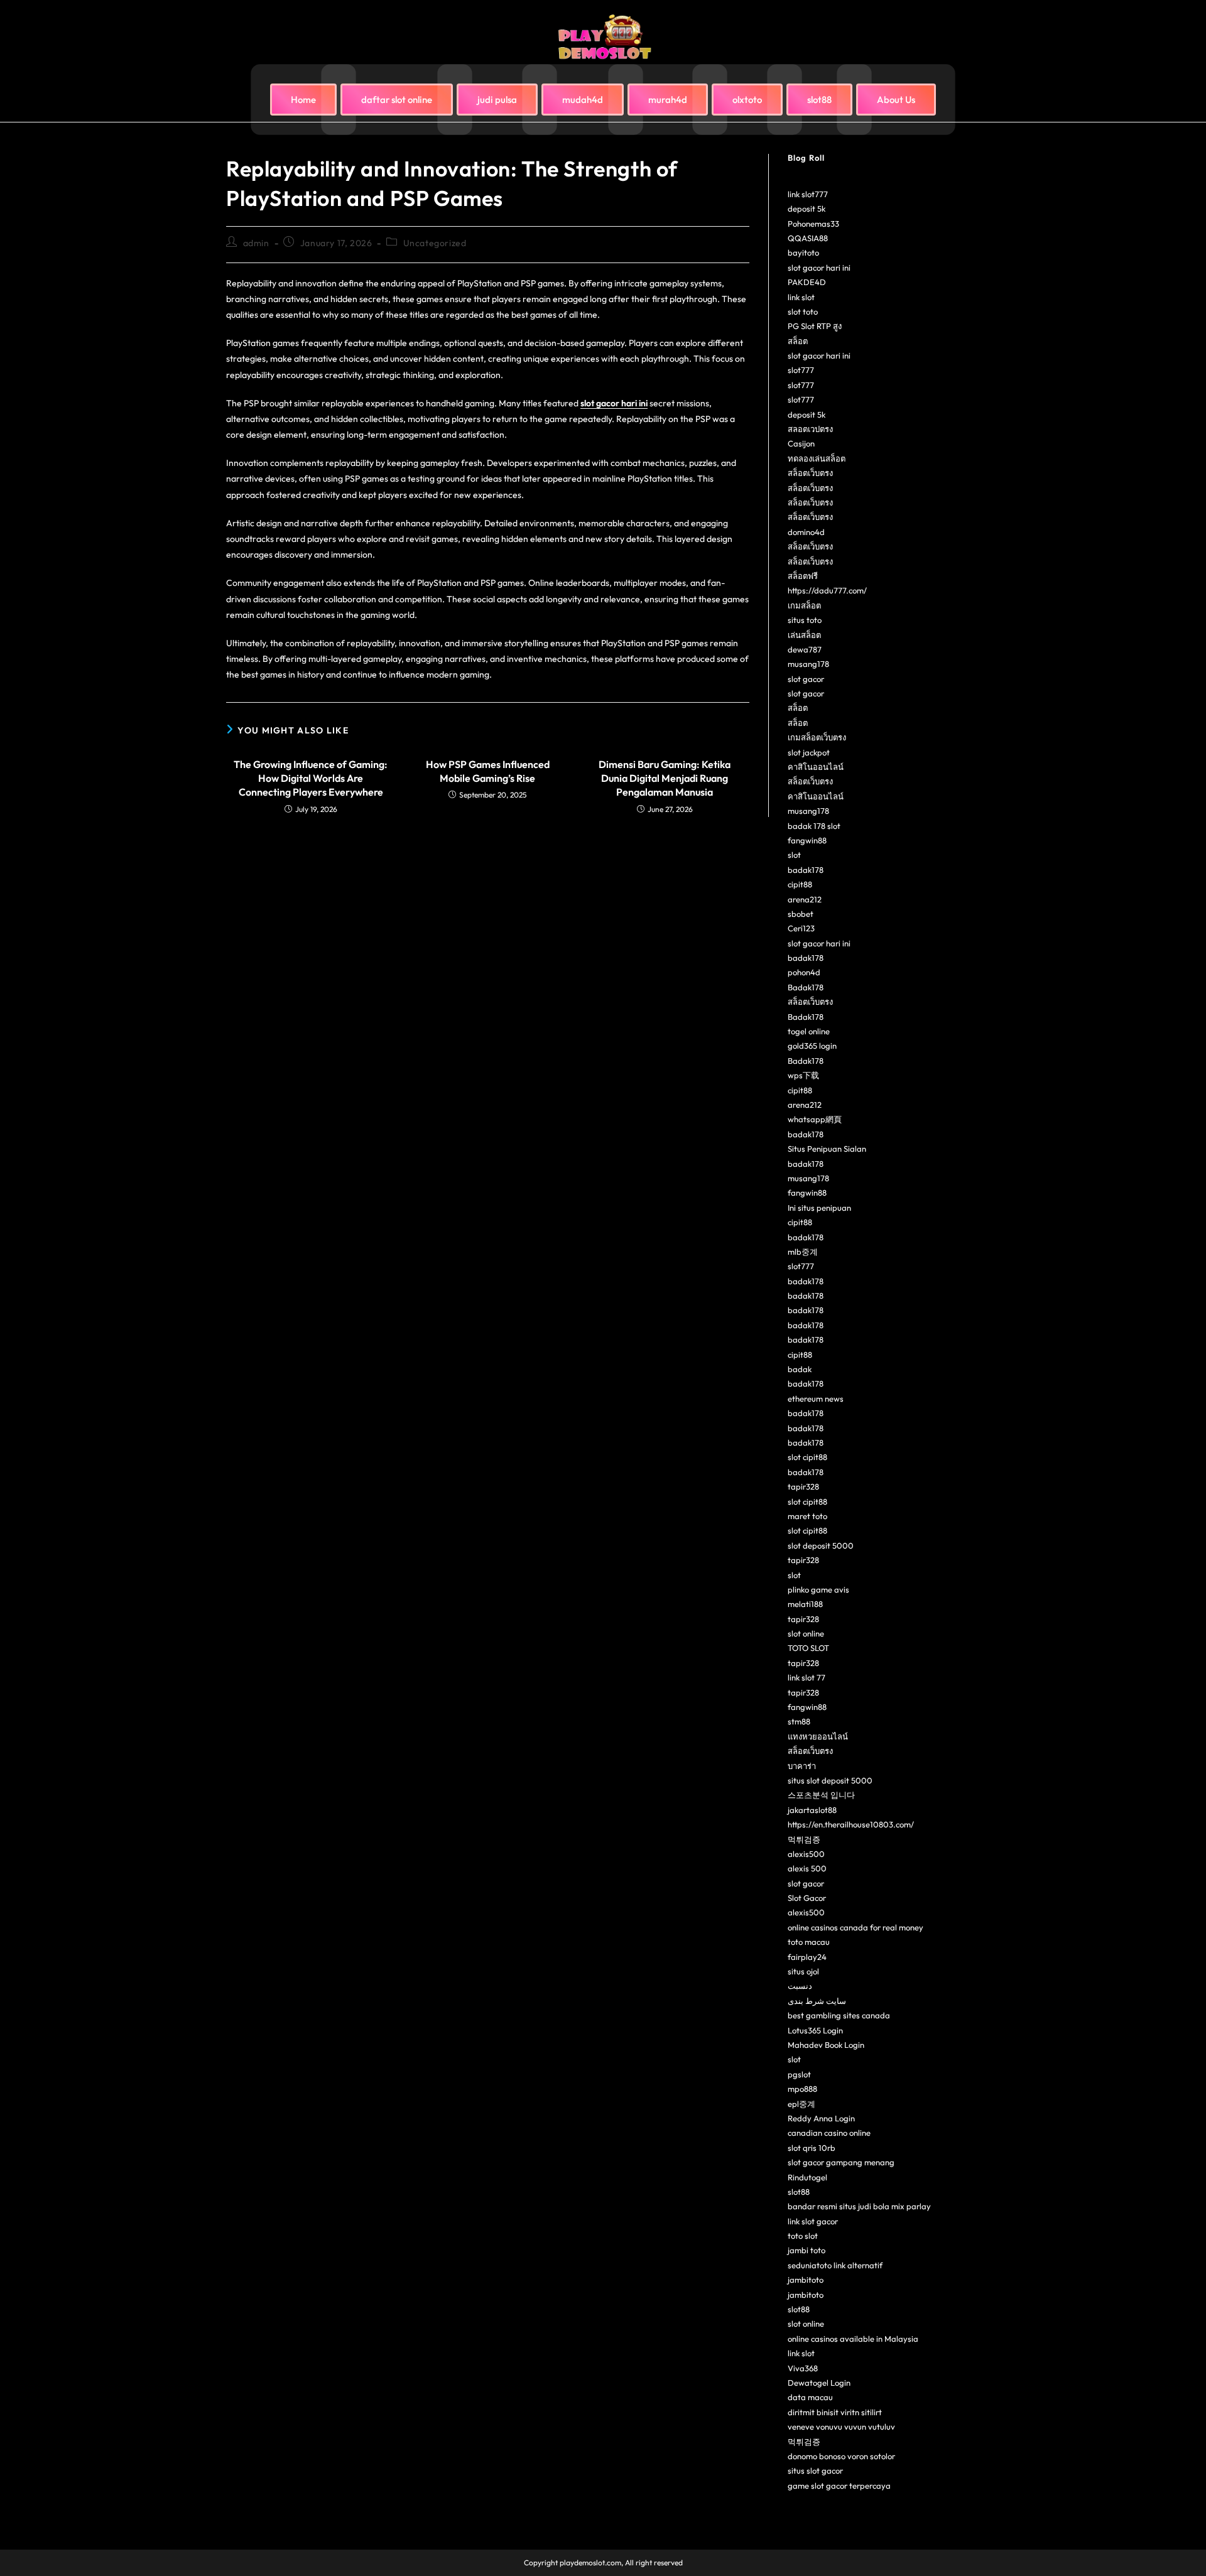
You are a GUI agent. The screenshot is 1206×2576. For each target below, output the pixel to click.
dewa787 (805, 649)
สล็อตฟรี (803, 576)
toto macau (809, 1942)
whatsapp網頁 (815, 1119)
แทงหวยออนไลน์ (818, 1736)
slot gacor (806, 679)
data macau (810, 2397)
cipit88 (800, 884)
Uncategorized (435, 243)
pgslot (799, 2074)
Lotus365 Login (815, 2030)
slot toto (803, 311)
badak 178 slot (814, 826)
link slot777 (808, 194)
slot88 (799, 2192)
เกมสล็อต (804, 605)
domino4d (806, 532)
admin (256, 243)
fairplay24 (807, 1957)
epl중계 (801, 2104)
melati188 (805, 1604)
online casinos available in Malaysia (853, 2339)
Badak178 (806, 987)
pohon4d (804, 972)
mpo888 (802, 2089)
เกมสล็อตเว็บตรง (817, 737)
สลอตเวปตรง (810, 429)
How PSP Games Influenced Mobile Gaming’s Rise (488, 771)
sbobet (801, 914)
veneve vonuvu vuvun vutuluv (841, 2427)
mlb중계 (803, 1252)
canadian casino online (829, 2133)
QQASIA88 (808, 238)
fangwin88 (807, 840)
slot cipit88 (807, 1457)
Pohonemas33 (813, 224)
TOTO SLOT (808, 1648)
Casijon (801, 443)
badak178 (806, 870)
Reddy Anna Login (821, 2118)
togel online (809, 1031)
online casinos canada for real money (856, 1927)
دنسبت (800, 1986)
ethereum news (816, 1399)
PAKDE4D (807, 282)
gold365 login (812, 1046)
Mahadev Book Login (826, 2045)
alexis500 (806, 1854)
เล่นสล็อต (804, 635)
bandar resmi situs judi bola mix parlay (859, 2206)
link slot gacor (813, 2221)
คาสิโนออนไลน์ (816, 767)
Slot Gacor (807, 1898)
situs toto (805, 620)
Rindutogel (807, 2177)
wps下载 (803, 1075)
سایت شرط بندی (817, 2001)
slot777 (801, 370)
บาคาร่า (802, 1766)
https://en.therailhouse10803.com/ (851, 1824)
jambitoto (806, 2280)
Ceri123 (801, 928)
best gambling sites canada (839, 2015)
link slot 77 (807, 1677)
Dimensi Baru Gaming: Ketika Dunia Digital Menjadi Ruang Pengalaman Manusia (665, 778)
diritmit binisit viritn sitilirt (835, 2412)
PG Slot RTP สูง (815, 326)
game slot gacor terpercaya (839, 2486)
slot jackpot (809, 752)
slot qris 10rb (812, 2148)
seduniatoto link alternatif (835, 2265)
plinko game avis (818, 1589)
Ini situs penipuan (819, 1208)
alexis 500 (807, 1868)
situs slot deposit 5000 (830, 1780)
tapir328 (803, 1486)
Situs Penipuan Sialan (827, 1149)
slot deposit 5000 (821, 1545)
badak (800, 1369)
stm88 (799, 1721)
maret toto (807, 1516)
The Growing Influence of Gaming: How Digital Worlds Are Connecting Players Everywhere (311, 778)
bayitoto (803, 252)
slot (794, 855)
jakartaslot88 (812, 1810)
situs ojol (803, 1971)
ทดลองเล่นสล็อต (817, 458)
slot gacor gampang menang (841, 2162)
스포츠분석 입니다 (821, 1795)
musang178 (808, 664)
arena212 (805, 899)
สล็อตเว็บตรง (810, 473)
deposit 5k (807, 208)
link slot (801, 297)
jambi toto (807, 2250)
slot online (806, 1633)
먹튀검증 (804, 1839)
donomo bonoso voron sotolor (841, 2456)
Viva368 (803, 2368)
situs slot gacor (815, 2470)
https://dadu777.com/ (827, 590)
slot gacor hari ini (614, 403)
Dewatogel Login (819, 2383)
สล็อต (798, 341)
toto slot (803, 2236)
